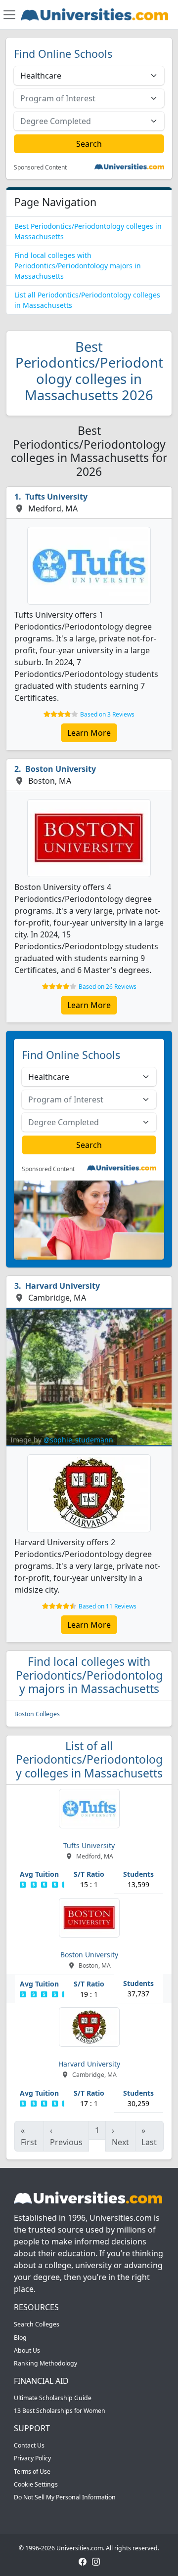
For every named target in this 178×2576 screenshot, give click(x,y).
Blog (20, 2338)
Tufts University (56, 497)
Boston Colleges (37, 1714)
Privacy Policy (32, 2458)
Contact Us (29, 2445)
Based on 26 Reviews (108, 987)
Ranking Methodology (45, 2363)
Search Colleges (37, 2324)
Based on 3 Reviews (107, 714)
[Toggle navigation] (9, 15)
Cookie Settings (36, 2484)
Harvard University (63, 1286)
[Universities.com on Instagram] (96, 2561)
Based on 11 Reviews (108, 1606)
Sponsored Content (40, 168)
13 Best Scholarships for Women (60, 2411)
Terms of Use (32, 2471)
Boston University (61, 769)
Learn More (89, 733)
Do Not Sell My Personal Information (65, 2497)
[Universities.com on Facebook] (83, 2561)
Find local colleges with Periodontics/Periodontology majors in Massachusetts (78, 266)
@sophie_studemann (78, 1440)
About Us (27, 2350)
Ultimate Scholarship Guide (53, 2398)
